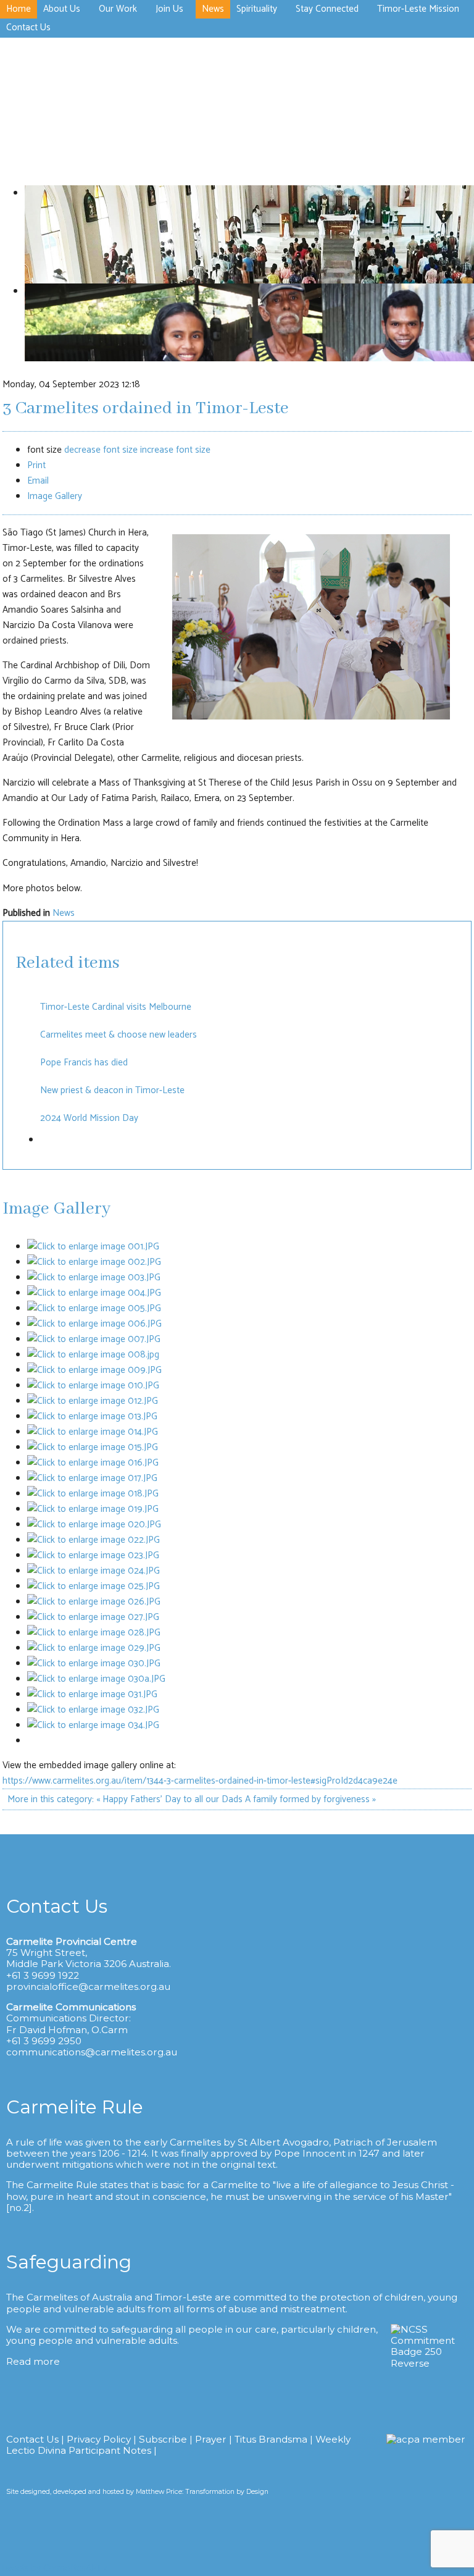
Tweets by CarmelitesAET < (54, 2568)
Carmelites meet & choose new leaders (118, 1035)
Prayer (211, 2439)
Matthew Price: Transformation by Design (202, 2492)
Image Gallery (55, 496)
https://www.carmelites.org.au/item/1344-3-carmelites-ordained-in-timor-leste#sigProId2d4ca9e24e (200, 1781)
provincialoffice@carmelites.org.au (88, 1987)
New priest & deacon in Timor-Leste (112, 1090)
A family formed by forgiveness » (310, 1799)
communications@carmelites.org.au (92, 2052)
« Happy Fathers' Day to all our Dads (169, 1799)
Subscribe (163, 2439)
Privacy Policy (99, 2439)
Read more (33, 2361)
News (64, 913)
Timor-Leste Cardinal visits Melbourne (116, 1007)
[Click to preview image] (311, 717)
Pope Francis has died (84, 1063)
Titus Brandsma (271, 2439)
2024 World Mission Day (89, 1118)
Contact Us (32, 2439)
